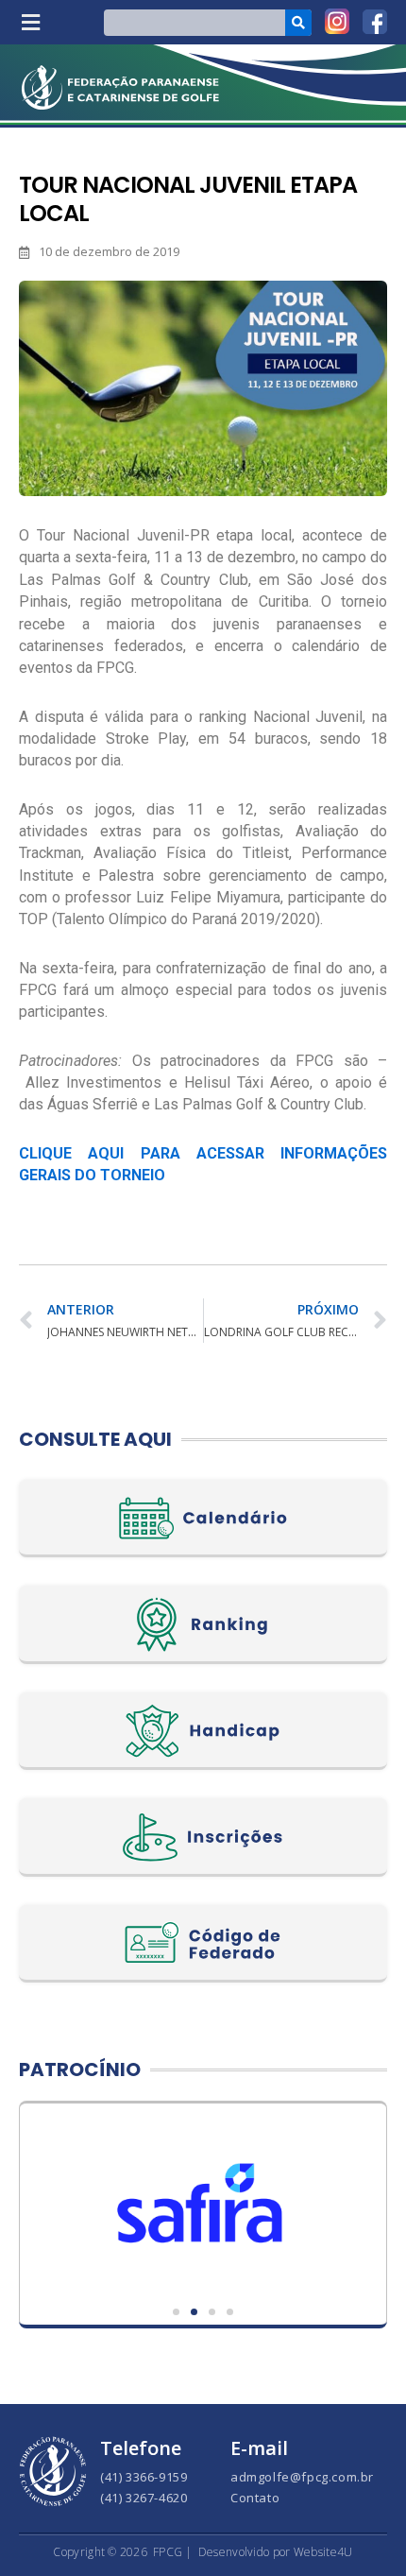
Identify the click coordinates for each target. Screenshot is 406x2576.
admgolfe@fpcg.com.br (302, 2477)
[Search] (298, 23)
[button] (30, 22)
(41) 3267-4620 (144, 2498)
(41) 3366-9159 (144, 2477)
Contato (255, 2498)
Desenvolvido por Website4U (276, 2552)
